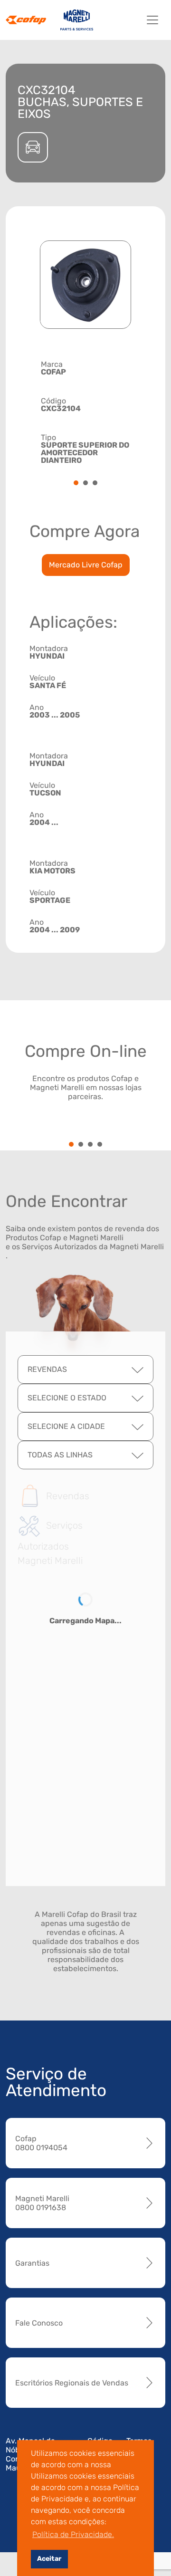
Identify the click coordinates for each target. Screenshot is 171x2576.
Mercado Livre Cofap (86, 565)
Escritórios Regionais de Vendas (72, 2383)
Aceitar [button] (49, 2559)
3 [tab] (95, 484)
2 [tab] (85, 484)
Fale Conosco (39, 2323)
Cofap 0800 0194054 (41, 2143)
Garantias (32, 2263)
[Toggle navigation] (152, 20)
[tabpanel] (85, 411)
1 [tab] (76, 484)
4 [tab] (100, 1145)
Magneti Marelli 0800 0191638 (42, 2203)
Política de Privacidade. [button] (73, 2534)
